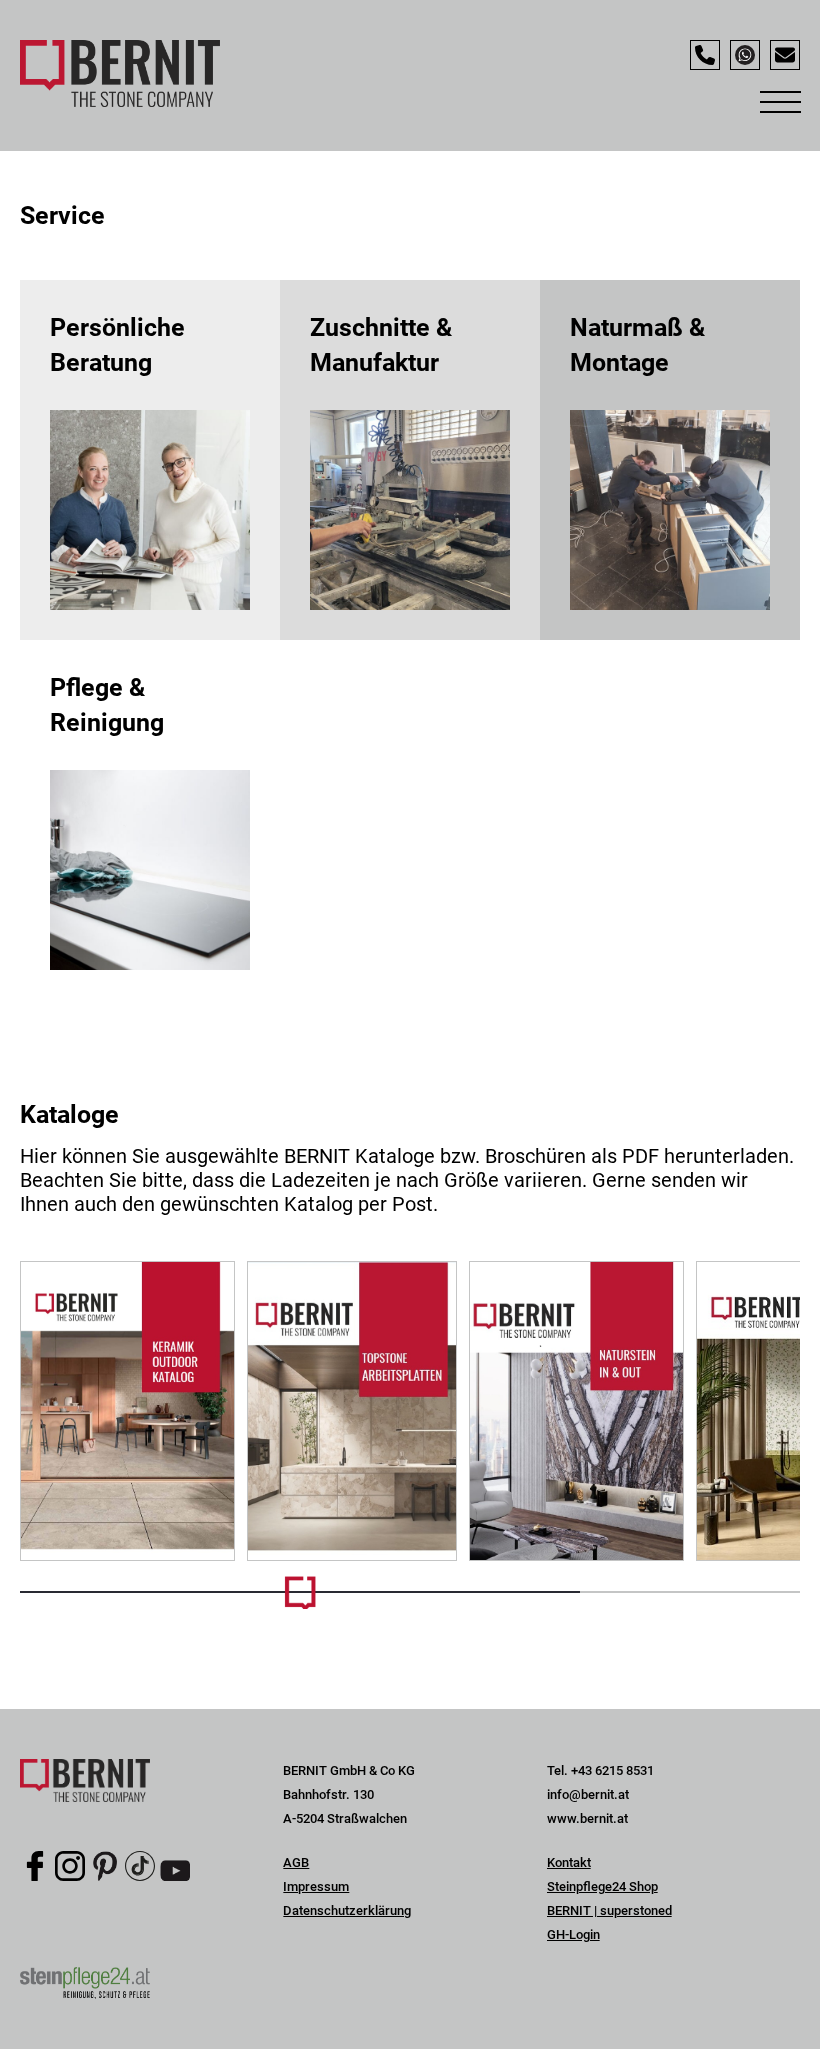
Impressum (316, 1886)
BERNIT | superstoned (609, 1910)
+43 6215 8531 (612, 1770)
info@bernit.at (588, 1794)
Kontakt (569, 1862)
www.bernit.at (587, 1818)
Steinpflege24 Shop (602, 1886)
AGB (296, 1862)
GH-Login (573, 1934)
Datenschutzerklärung (347, 1910)
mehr (150, 460)
